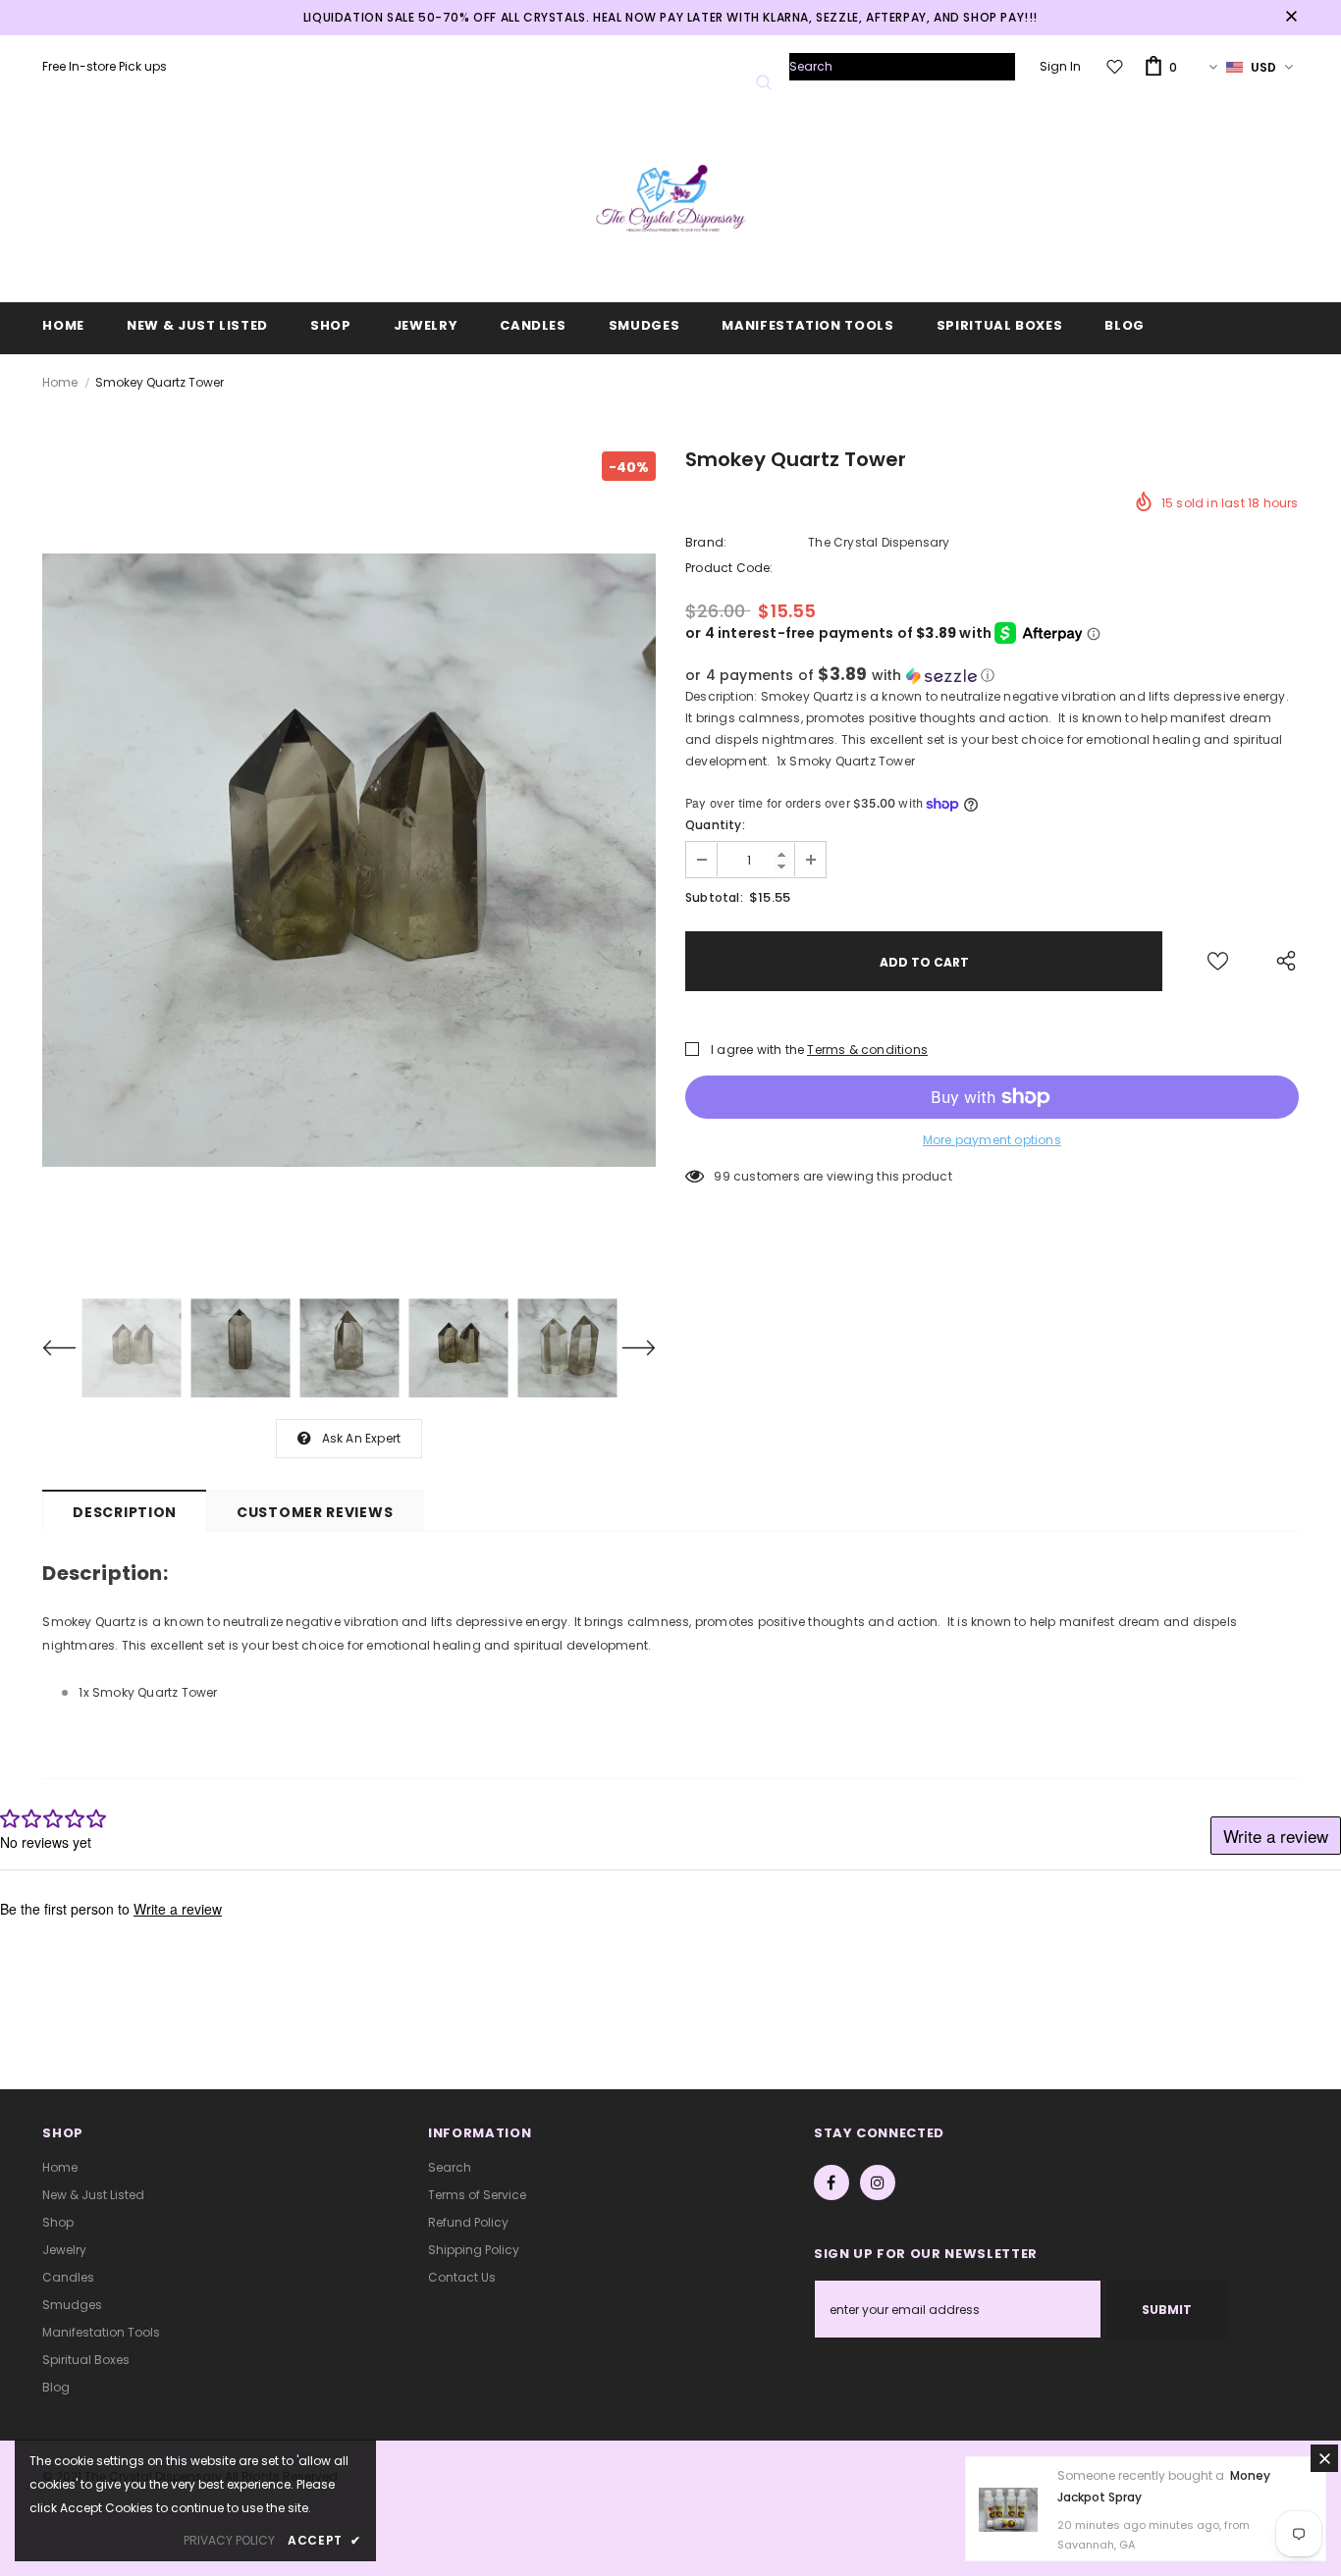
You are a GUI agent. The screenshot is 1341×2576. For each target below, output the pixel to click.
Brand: (706, 542)
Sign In (1060, 66)
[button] (992, 676)
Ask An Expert (362, 1438)
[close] (1292, 18)
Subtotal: (714, 897)
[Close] (1324, 2458)
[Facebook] (831, 2182)
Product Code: (729, 568)
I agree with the (757, 1050)
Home (60, 382)
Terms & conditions (867, 1050)
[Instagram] (878, 2182)
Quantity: (715, 825)
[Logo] (670, 205)
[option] (349, 860)
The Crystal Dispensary (879, 542)
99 (722, 1176)
